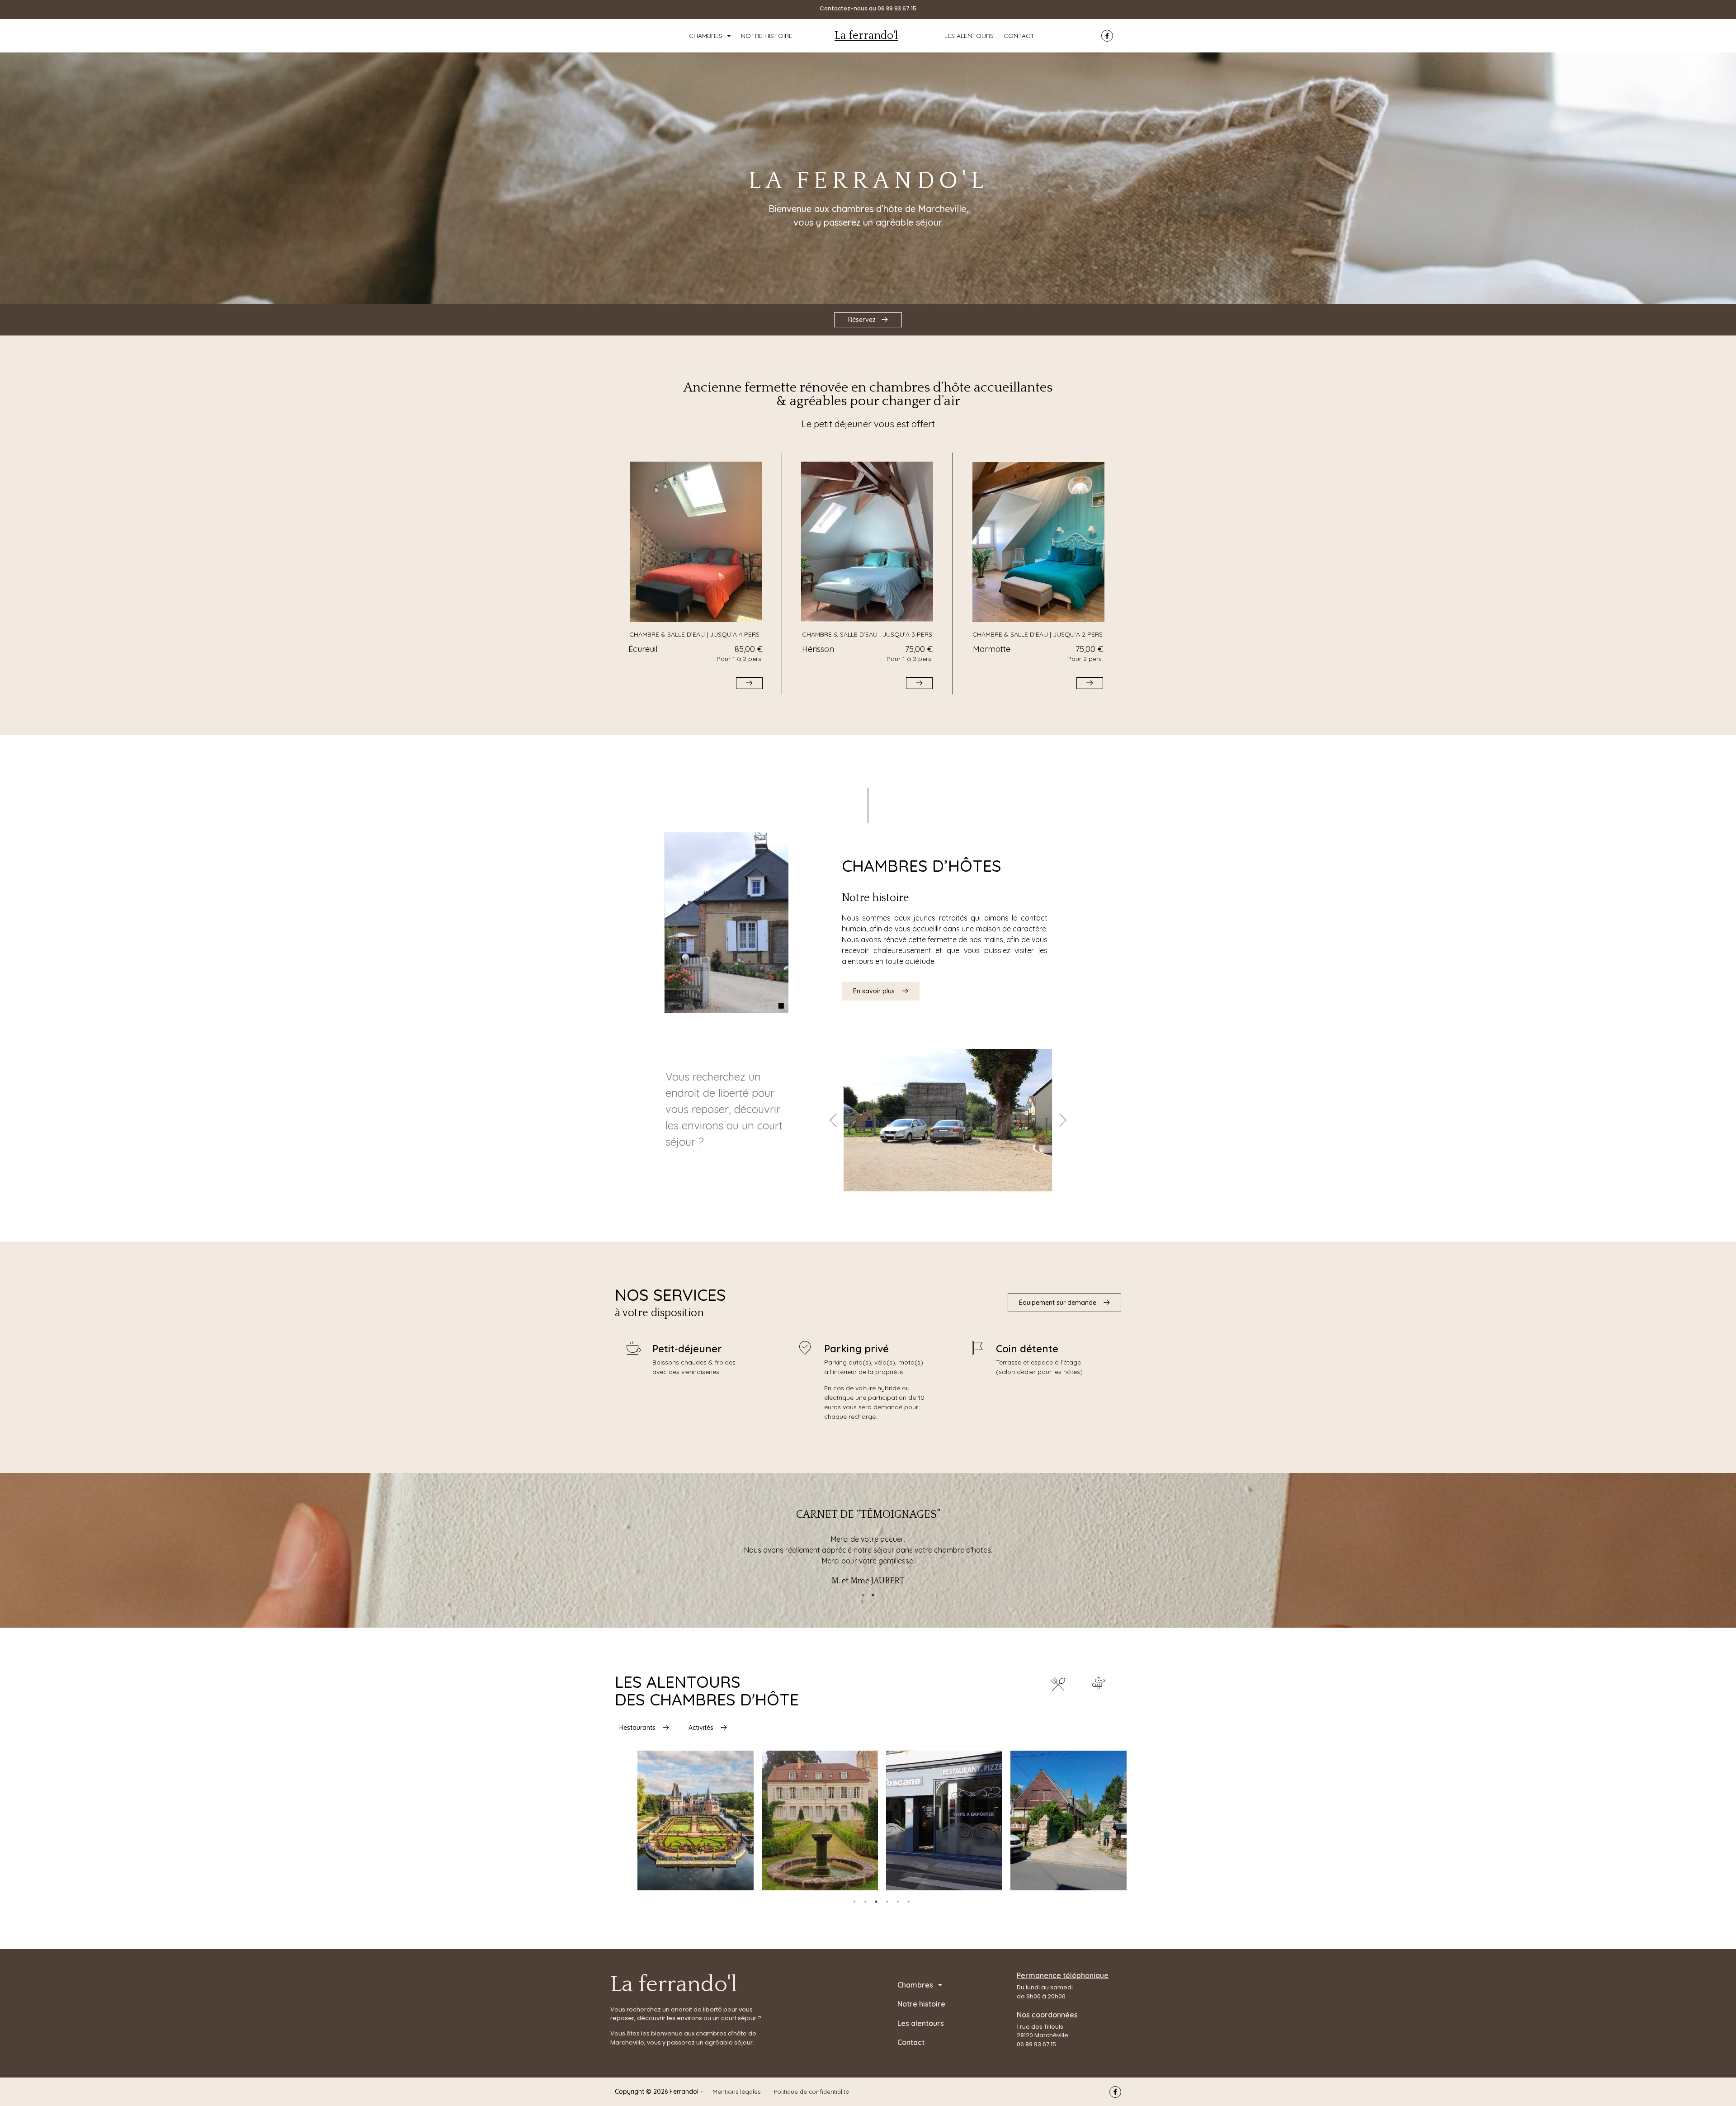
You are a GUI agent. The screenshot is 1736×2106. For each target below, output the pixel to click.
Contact (1019, 36)
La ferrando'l (866, 36)
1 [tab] (854, 1902)
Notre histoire (767, 36)
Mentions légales (736, 2092)
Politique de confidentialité (811, 2092)
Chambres (706, 36)
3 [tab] (876, 1902)
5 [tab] (898, 1902)
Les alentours (969, 36)
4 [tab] (887, 1902)
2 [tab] (865, 1902)
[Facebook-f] (1107, 36)
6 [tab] (909, 1902)
